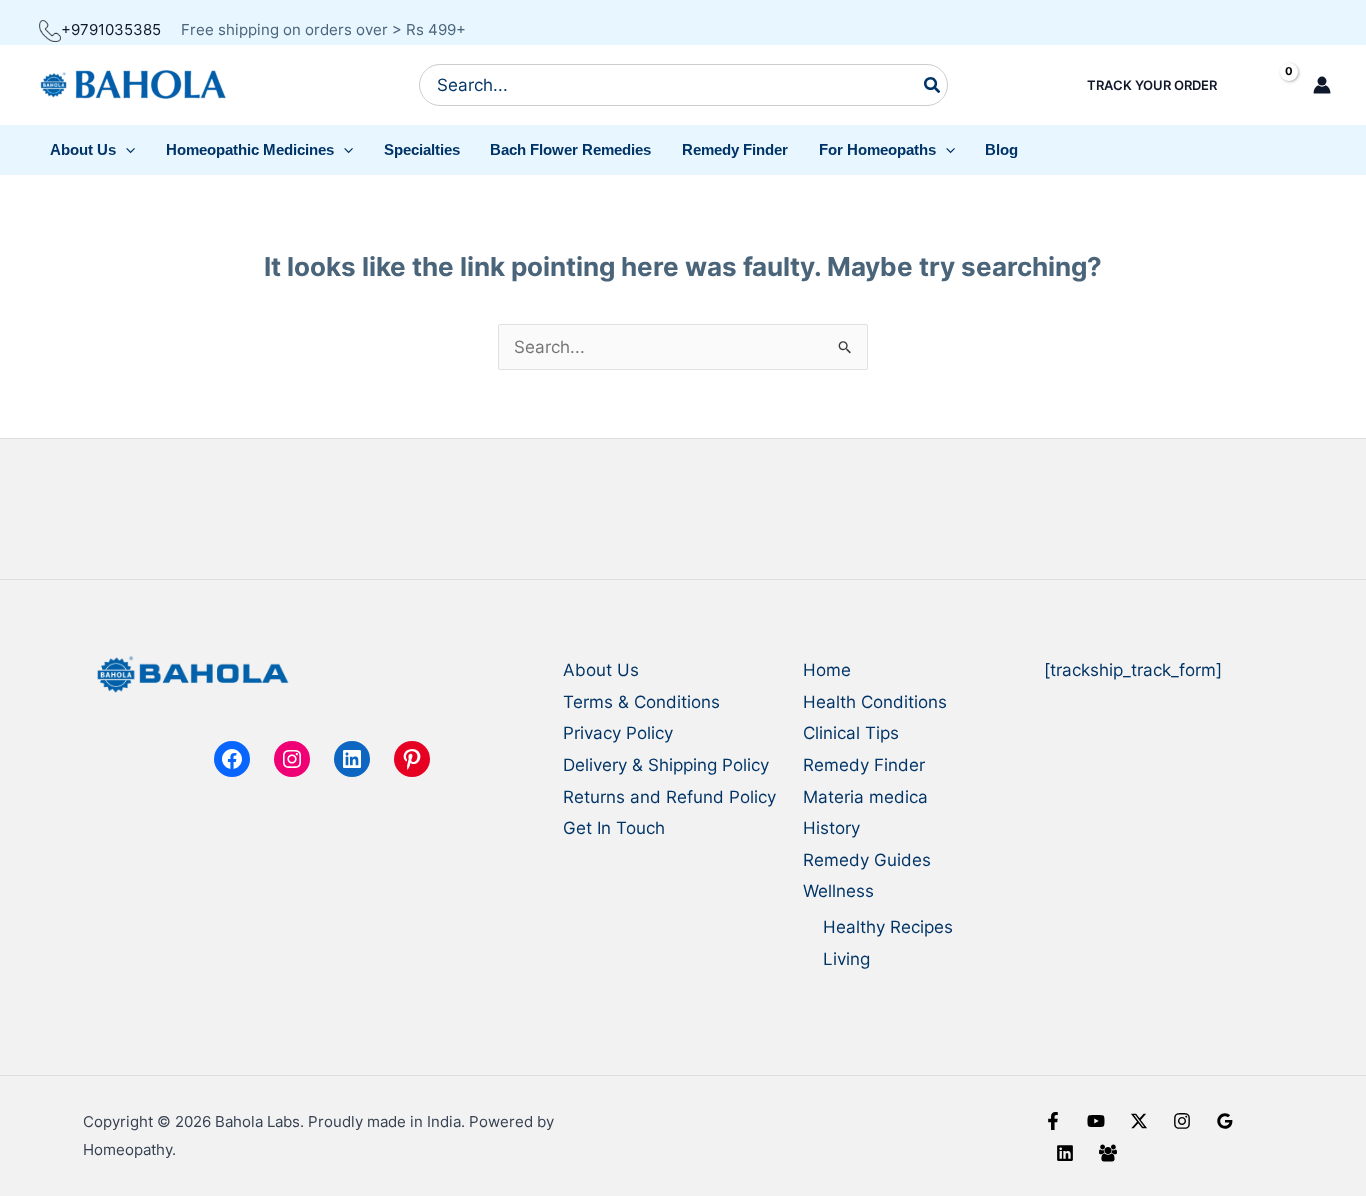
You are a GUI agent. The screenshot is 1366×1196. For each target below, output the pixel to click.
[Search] (933, 85)
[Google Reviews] (1225, 1121)
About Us (601, 670)
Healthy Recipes (888, 927)
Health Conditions (875, 702)
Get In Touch (614, 828)
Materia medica (865, 797)
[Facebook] (1053, 1121)
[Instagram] (1182, 1121)
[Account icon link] (1322, 85)
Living (846, 959)
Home (827, 670)
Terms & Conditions (641, 702)
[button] (93, 150)
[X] (1139, 1121)
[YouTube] (1096, 1121)
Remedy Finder (864, 765)
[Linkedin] (1065, 1153)
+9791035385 (111, 29)
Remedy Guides (867, 860)
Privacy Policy (618, 733)
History (831, 828)
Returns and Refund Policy (669, 797)
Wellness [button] (838, 891)
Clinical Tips (851, 733)
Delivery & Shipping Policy (666, 765)
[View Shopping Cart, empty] (1271, 85)
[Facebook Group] (1108, 1153)
